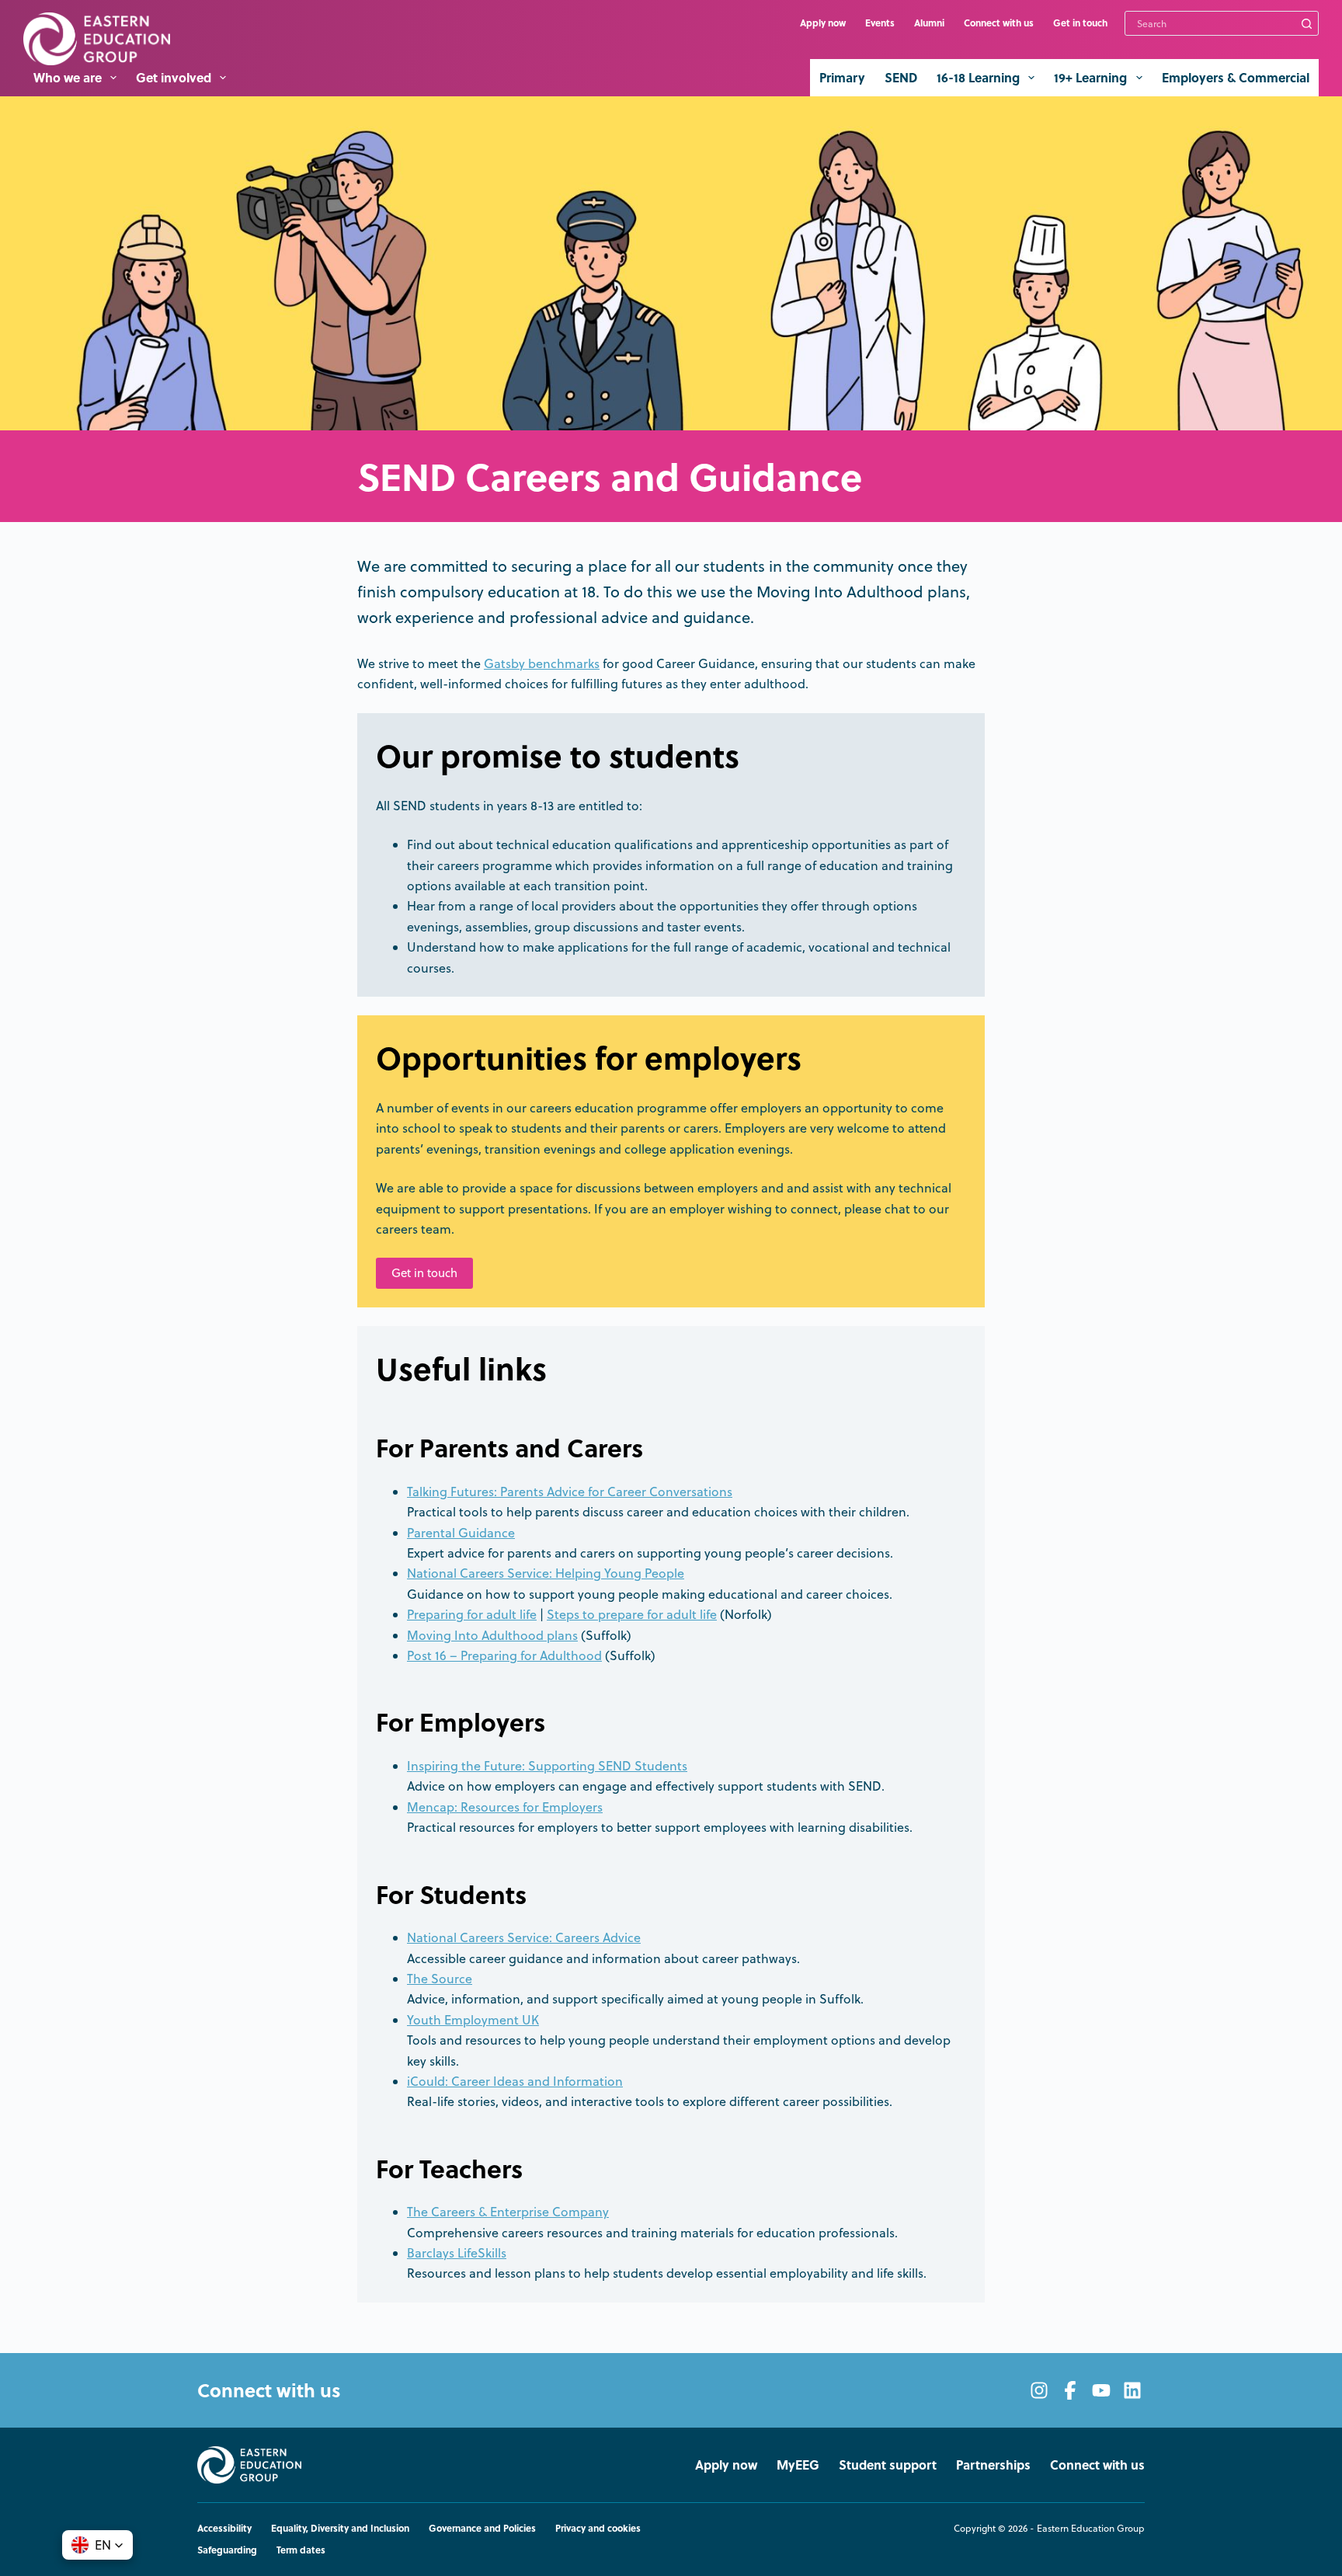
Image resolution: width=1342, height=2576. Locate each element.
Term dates (301, 2550)
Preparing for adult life (472, 1614)
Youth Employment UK (473, 2020)
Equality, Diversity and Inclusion (340, 2529)
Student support (888, 2465)
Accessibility (224, 2529)
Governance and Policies (482, 2529)
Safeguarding (227, 2550)
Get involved (174, 77)
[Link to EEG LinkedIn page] (1132, 2390)
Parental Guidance (461, 1533)
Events (880, 23)
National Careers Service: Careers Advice (524, 1937)
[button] (97, 2545)
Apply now (823, 23)
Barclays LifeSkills (457, 2253)
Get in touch (1080, 23)
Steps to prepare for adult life (632, 1614)
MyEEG (798, 2465)
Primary (842, 77)
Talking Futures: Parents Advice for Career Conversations (570, 1492)
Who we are (68, 77)
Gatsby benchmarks (542, 663)
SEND (901, 77)
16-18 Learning (978, 77)
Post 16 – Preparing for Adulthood (504, 1655)
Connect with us (999, 23)
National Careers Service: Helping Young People (546, 1573)
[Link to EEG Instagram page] (1039, 2390)
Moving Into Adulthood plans (492, 1635)
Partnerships (993, 2465)
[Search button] (1306, 23)
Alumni (929, 23)
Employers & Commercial (1236, 77)
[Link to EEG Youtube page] (1101, 2390)
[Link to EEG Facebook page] (1070, 2390)
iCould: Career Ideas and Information (515, 2081)
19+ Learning (1090, 77)
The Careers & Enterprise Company (508, 2212)
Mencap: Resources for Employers (505, 1807)
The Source (440, 1979)
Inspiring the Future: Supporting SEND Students (547, 1766)
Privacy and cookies (598, 2529)
